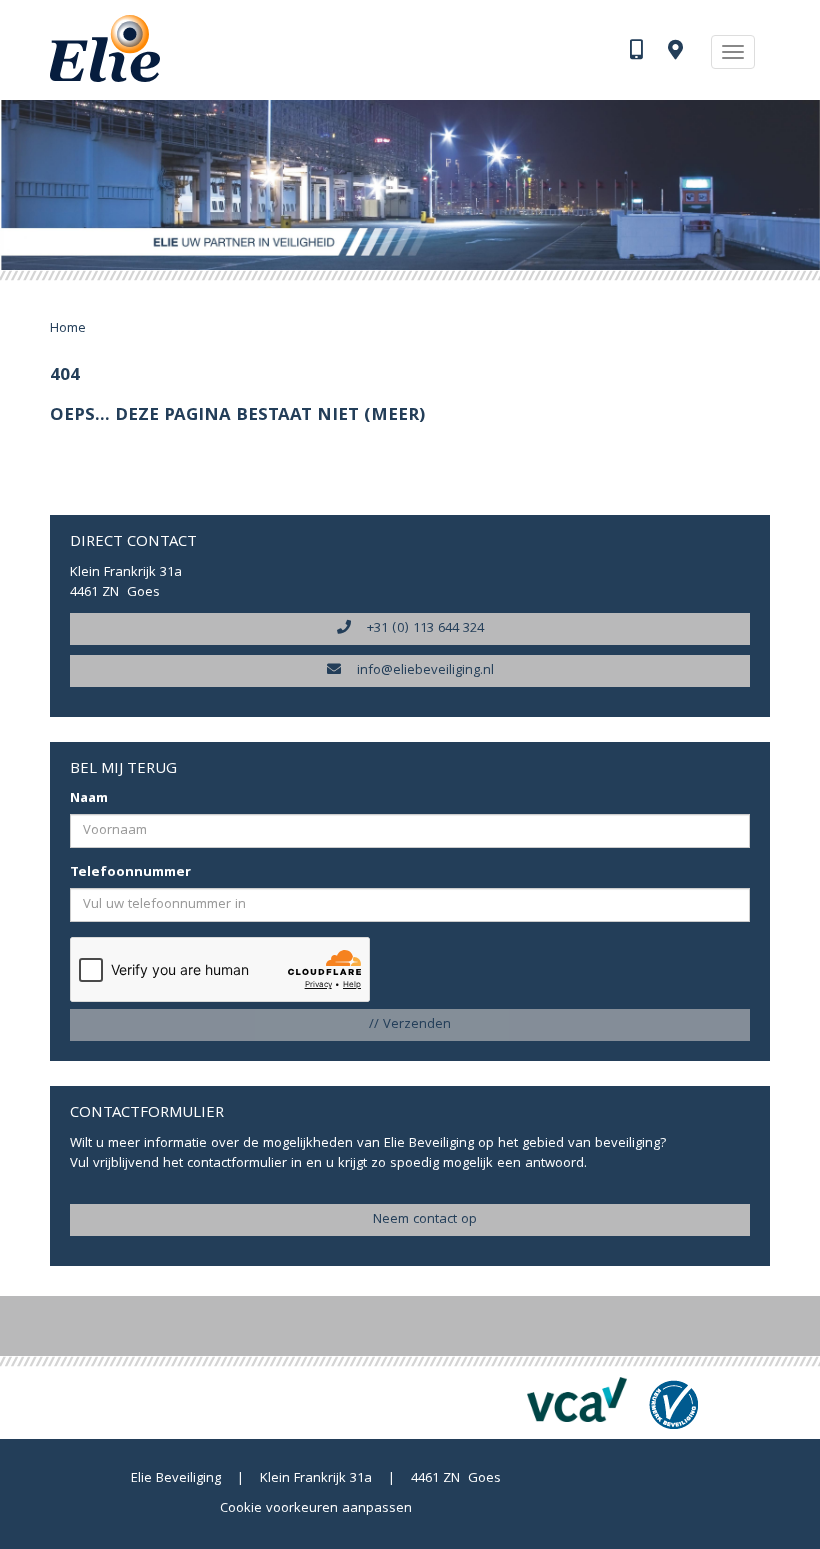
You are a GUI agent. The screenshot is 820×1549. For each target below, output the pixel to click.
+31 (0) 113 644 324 (417, 629)
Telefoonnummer (130, 873)
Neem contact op (417, 1220)
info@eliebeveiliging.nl (417, 671)
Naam (89, 799)
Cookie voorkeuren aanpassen (316, 1509)
